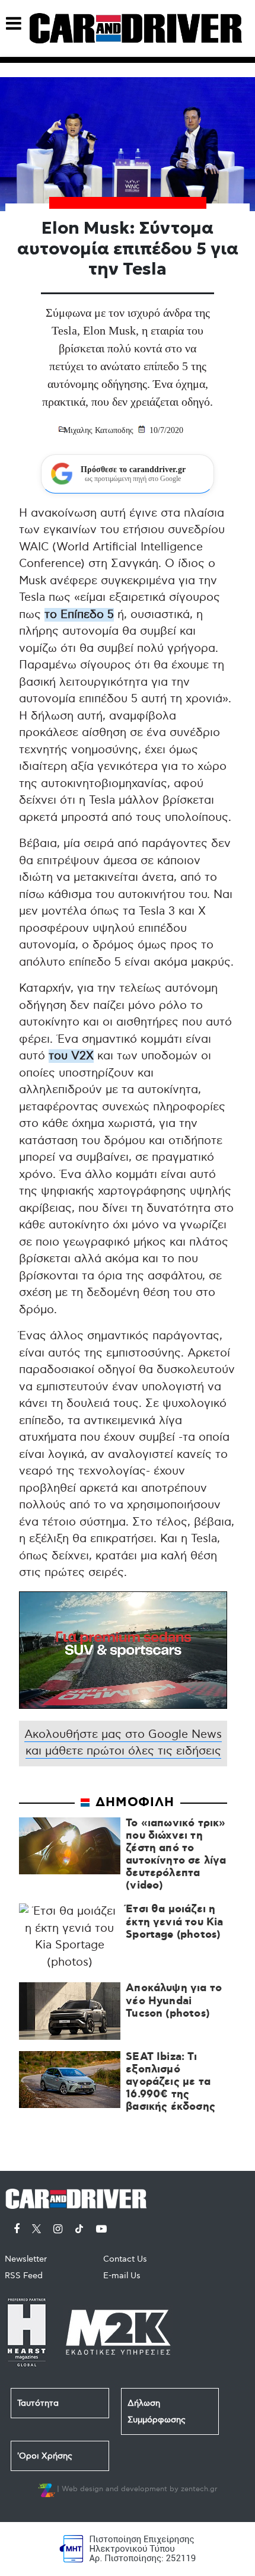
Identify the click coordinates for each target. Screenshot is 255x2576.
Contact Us (125, 2259)
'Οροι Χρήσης (45, 2456)
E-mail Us (122, 2276)
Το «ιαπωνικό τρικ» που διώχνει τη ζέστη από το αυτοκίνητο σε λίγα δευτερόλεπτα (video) (176, 1855)
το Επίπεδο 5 (79, 615)
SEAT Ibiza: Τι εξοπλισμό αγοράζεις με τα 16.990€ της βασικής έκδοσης (170, 2083)
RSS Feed (24, 2276)
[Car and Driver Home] (79, 2197)
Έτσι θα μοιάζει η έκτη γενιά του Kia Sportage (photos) (174, 1922)
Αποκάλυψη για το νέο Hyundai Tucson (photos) (174, 2001)
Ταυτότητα (38, 2403)
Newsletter (26, 2259)
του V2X (71, 1056)
